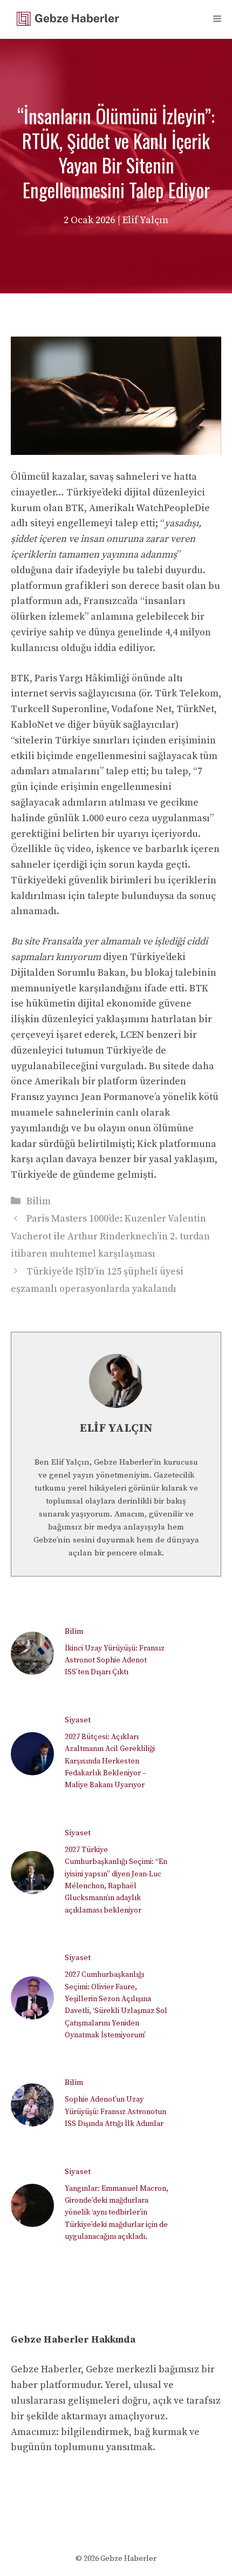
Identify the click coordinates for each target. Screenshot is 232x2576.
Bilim (39, 1201)
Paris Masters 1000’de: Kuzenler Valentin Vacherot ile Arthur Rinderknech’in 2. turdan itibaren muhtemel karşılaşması (110, 1236)
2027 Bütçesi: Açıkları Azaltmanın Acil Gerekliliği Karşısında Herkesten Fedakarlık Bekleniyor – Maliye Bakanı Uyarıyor (110, 1761)
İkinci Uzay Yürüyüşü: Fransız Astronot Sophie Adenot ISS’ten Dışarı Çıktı (115, 1661)
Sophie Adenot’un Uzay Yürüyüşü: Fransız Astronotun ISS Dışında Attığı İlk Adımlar (115, 2112)
